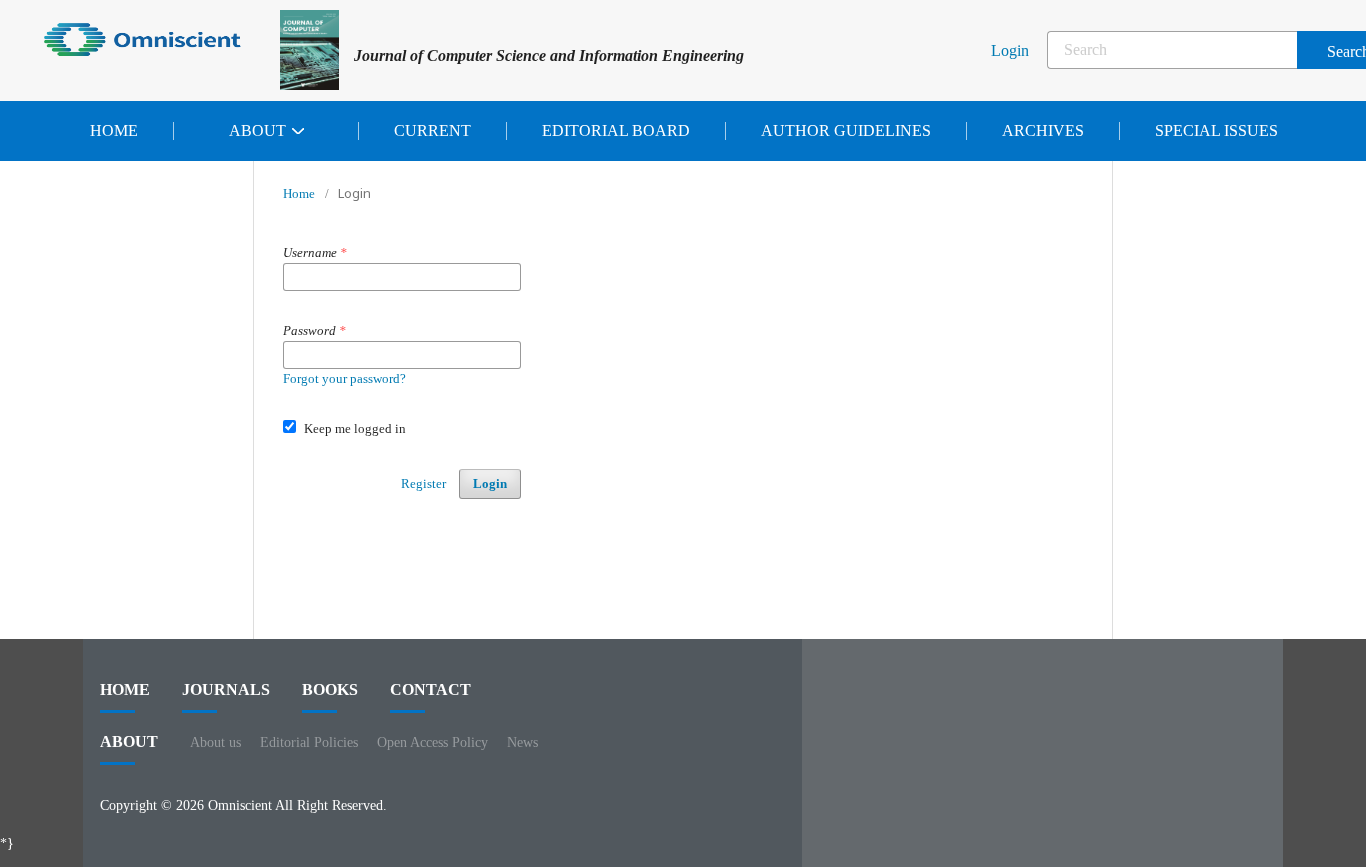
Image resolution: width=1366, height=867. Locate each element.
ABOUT (129, 741)
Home (114, 130)
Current (432, 130)
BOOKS (330, 689)
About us (215, 742)
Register (423, 483)
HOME (125, 689)
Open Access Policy (432, 742)
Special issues (1216, 130)
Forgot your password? (344, 378)
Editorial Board (616, 130)
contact (430, 689)
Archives (1043, 130)
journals (226, 689)
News (522, 742)
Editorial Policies (309, 742)
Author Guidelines (846, 130)
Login (1010, 50)
